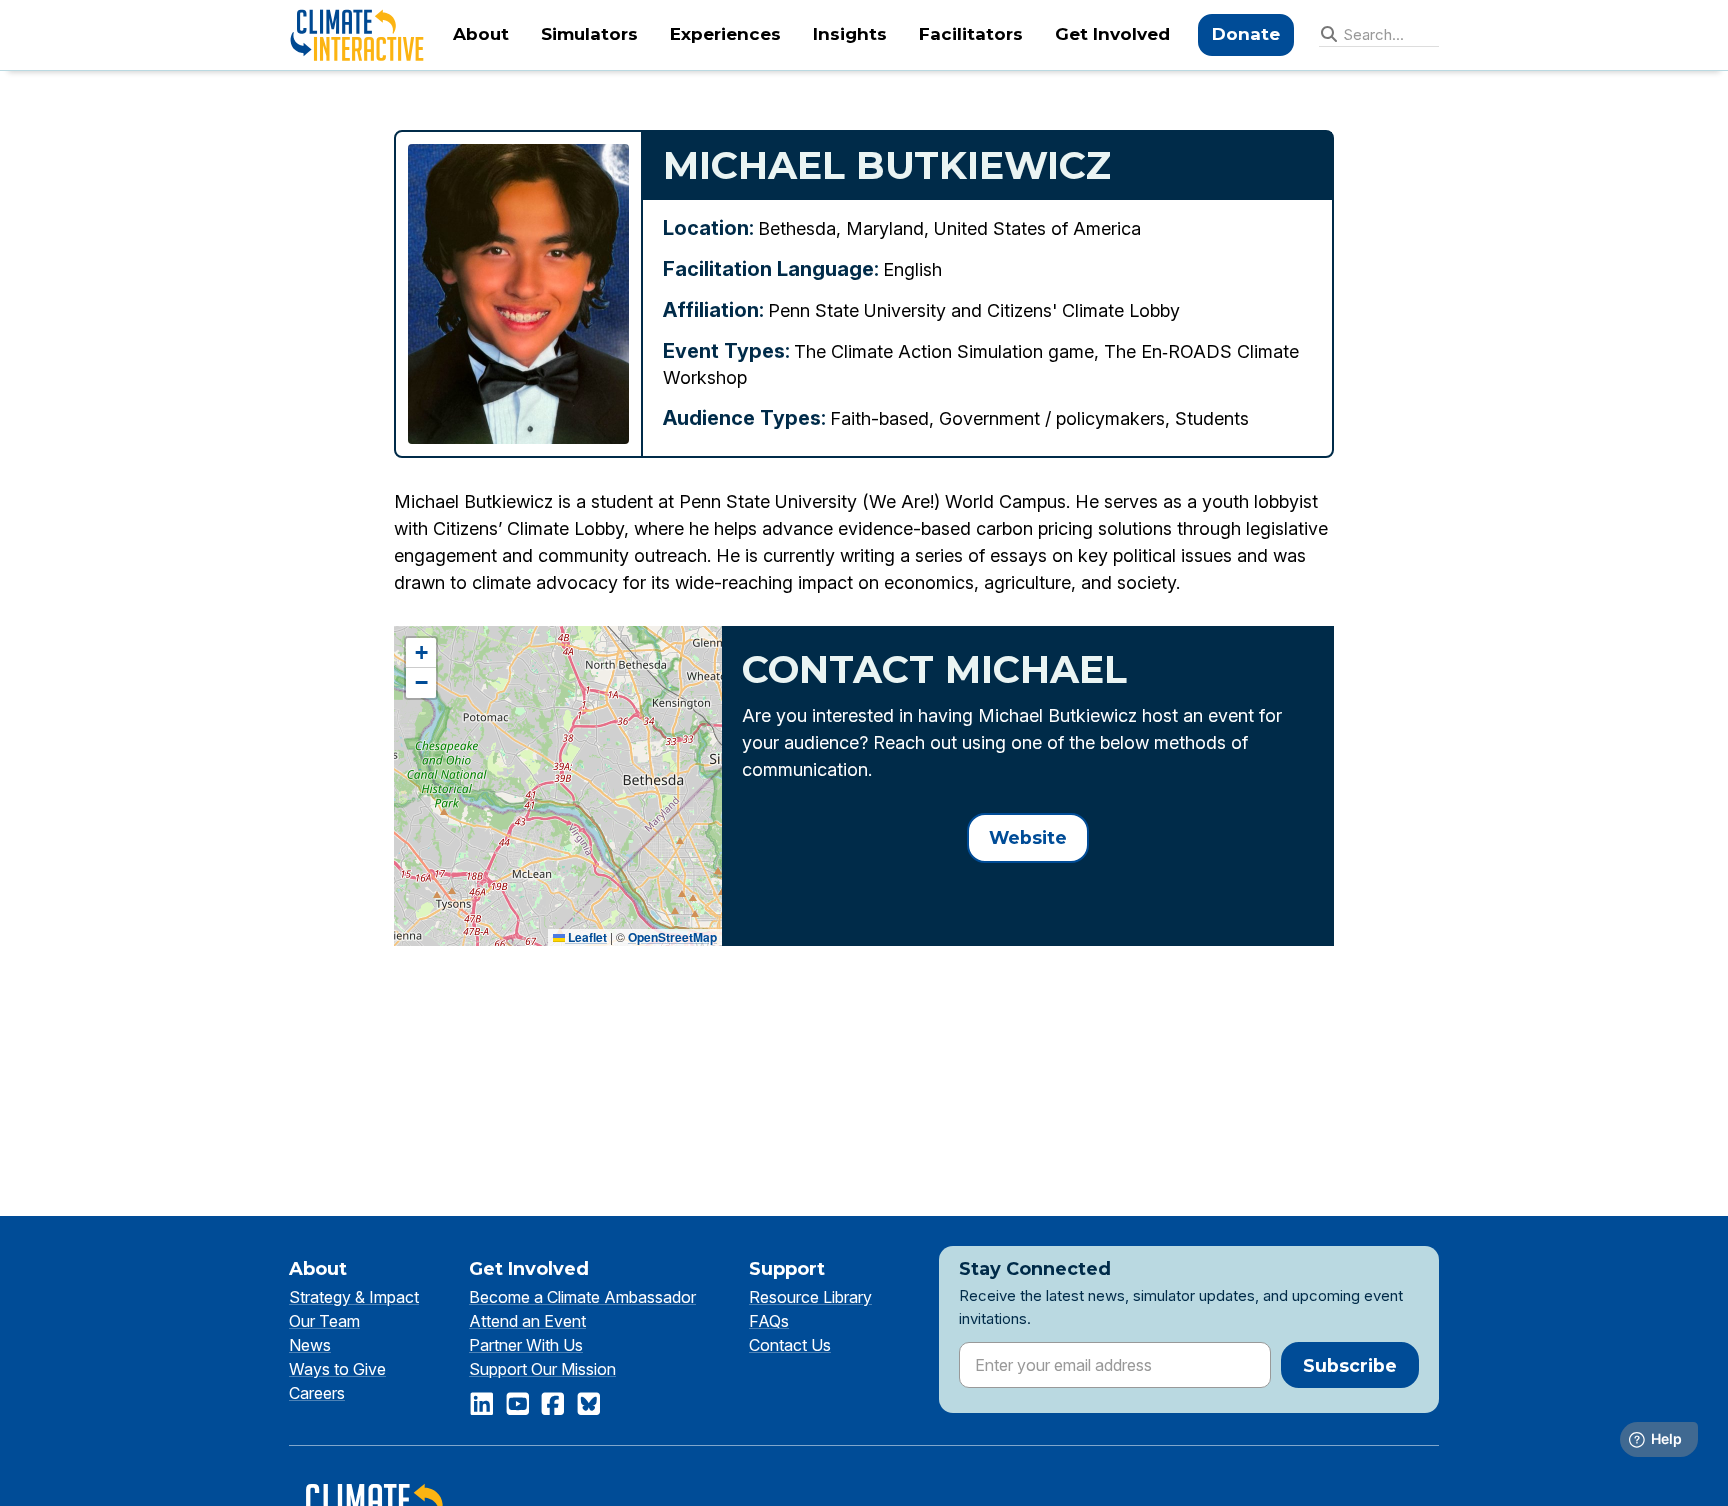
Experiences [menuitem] (725, 34)
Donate (1246, 34)
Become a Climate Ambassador (582, 1297)
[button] (421, 653)
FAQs (769, 1321)
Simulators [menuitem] (589, 34)
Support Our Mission (542, 1369)
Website (1028, 837)
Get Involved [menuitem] (1112, 34)
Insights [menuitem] (850, 34)
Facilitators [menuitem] (971, 34)
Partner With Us (526, 1345)
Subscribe (1350, 1365)
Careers (317, 1393)
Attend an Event (527, 1321)
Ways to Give (337, 1369)
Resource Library (810, 1297)
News (310, 1345)
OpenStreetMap (672, 937)
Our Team (324, 1321)
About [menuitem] (481, 34)
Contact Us (790, 1345)
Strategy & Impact (354, 1297)
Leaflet (586, 937)
